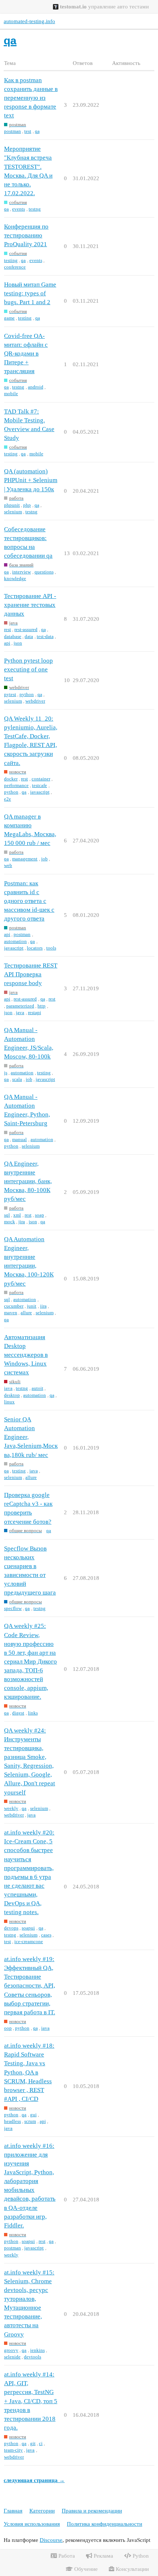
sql (7, 1215)
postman (12, 131)
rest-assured (26, 629)
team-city (13, 2450)
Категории (42, 2511)
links (33, 1713)
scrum (30, 2121)
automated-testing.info (29, 21)
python (27, 694)
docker (11, 779)
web (8, 865)
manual (19, 1139)
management (25, 859)
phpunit (12, 505)
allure (26, 1313)
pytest (10, 694)
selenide (12, 2357)
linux (9, 1402)
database (13, 636)
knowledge (15, 578)
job (44, 859)
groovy (11, 2350)
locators (35, 948)
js (6, 1073)
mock (10, 1222)
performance (16, 785)
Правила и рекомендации (92, 2511)
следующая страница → (34, 2480)
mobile (11, 393)
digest (18, 1713)
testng (35, 209)
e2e (8, 799)
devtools (33, 2357)
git (33, 2443)
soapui (28, 1928)
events (19, 209)
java (20, 1012)
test (28, 131)
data (29, 636)
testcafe (39, 785)
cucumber (14, 1306)
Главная (13, 2511)
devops (11, 1928)
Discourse (51, 2540)
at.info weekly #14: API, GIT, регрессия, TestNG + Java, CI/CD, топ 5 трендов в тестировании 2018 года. (31, 2401)
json (18, 643)
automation (15, 941)
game (9, 318)
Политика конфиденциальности (105, 2524)
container (41, 779)
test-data (45, 636)
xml (17, 1215)
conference (15, 267)
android (36, 387)
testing (11, 260)
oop (8, 2028)
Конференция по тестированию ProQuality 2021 (26, 235)
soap (39, 1215)
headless (12, 2121)
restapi (35, 1012)
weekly (11, 1808)
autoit (37, 1388)
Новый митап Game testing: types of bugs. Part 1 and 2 (30, 293)
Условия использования (32, 2524)
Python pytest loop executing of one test (28, 669)
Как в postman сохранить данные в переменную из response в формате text (31, 98)
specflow (13, 1608)
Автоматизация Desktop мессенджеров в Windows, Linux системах (26, 1355)
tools (51, 948)
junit (32, 1306)
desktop (12, 1395)
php (27, 505)
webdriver (35, 701)
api (7, 643)
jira (22, 1222)
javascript (40, 792)
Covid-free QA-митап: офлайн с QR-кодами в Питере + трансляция (26, 354)
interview (21, 572)
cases (46, 1935)
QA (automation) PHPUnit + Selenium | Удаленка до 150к (31, 480)
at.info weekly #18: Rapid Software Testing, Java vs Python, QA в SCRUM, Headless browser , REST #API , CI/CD (29, 2072)
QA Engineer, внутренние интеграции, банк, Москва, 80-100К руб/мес (28, 1181)
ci (41, 2443)
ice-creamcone (29, 1941)
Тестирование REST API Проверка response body (31, 974)
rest (8, 629)
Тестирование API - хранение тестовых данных (30, 605)
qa (37, 131)
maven (11, 1313)
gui (33, 2115)
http (42, 1006)
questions (44, 572)
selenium (13, 512)
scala (17, 1079)
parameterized (20, 1006)
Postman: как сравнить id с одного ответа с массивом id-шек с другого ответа (29, 901)
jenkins (37, 2350)
